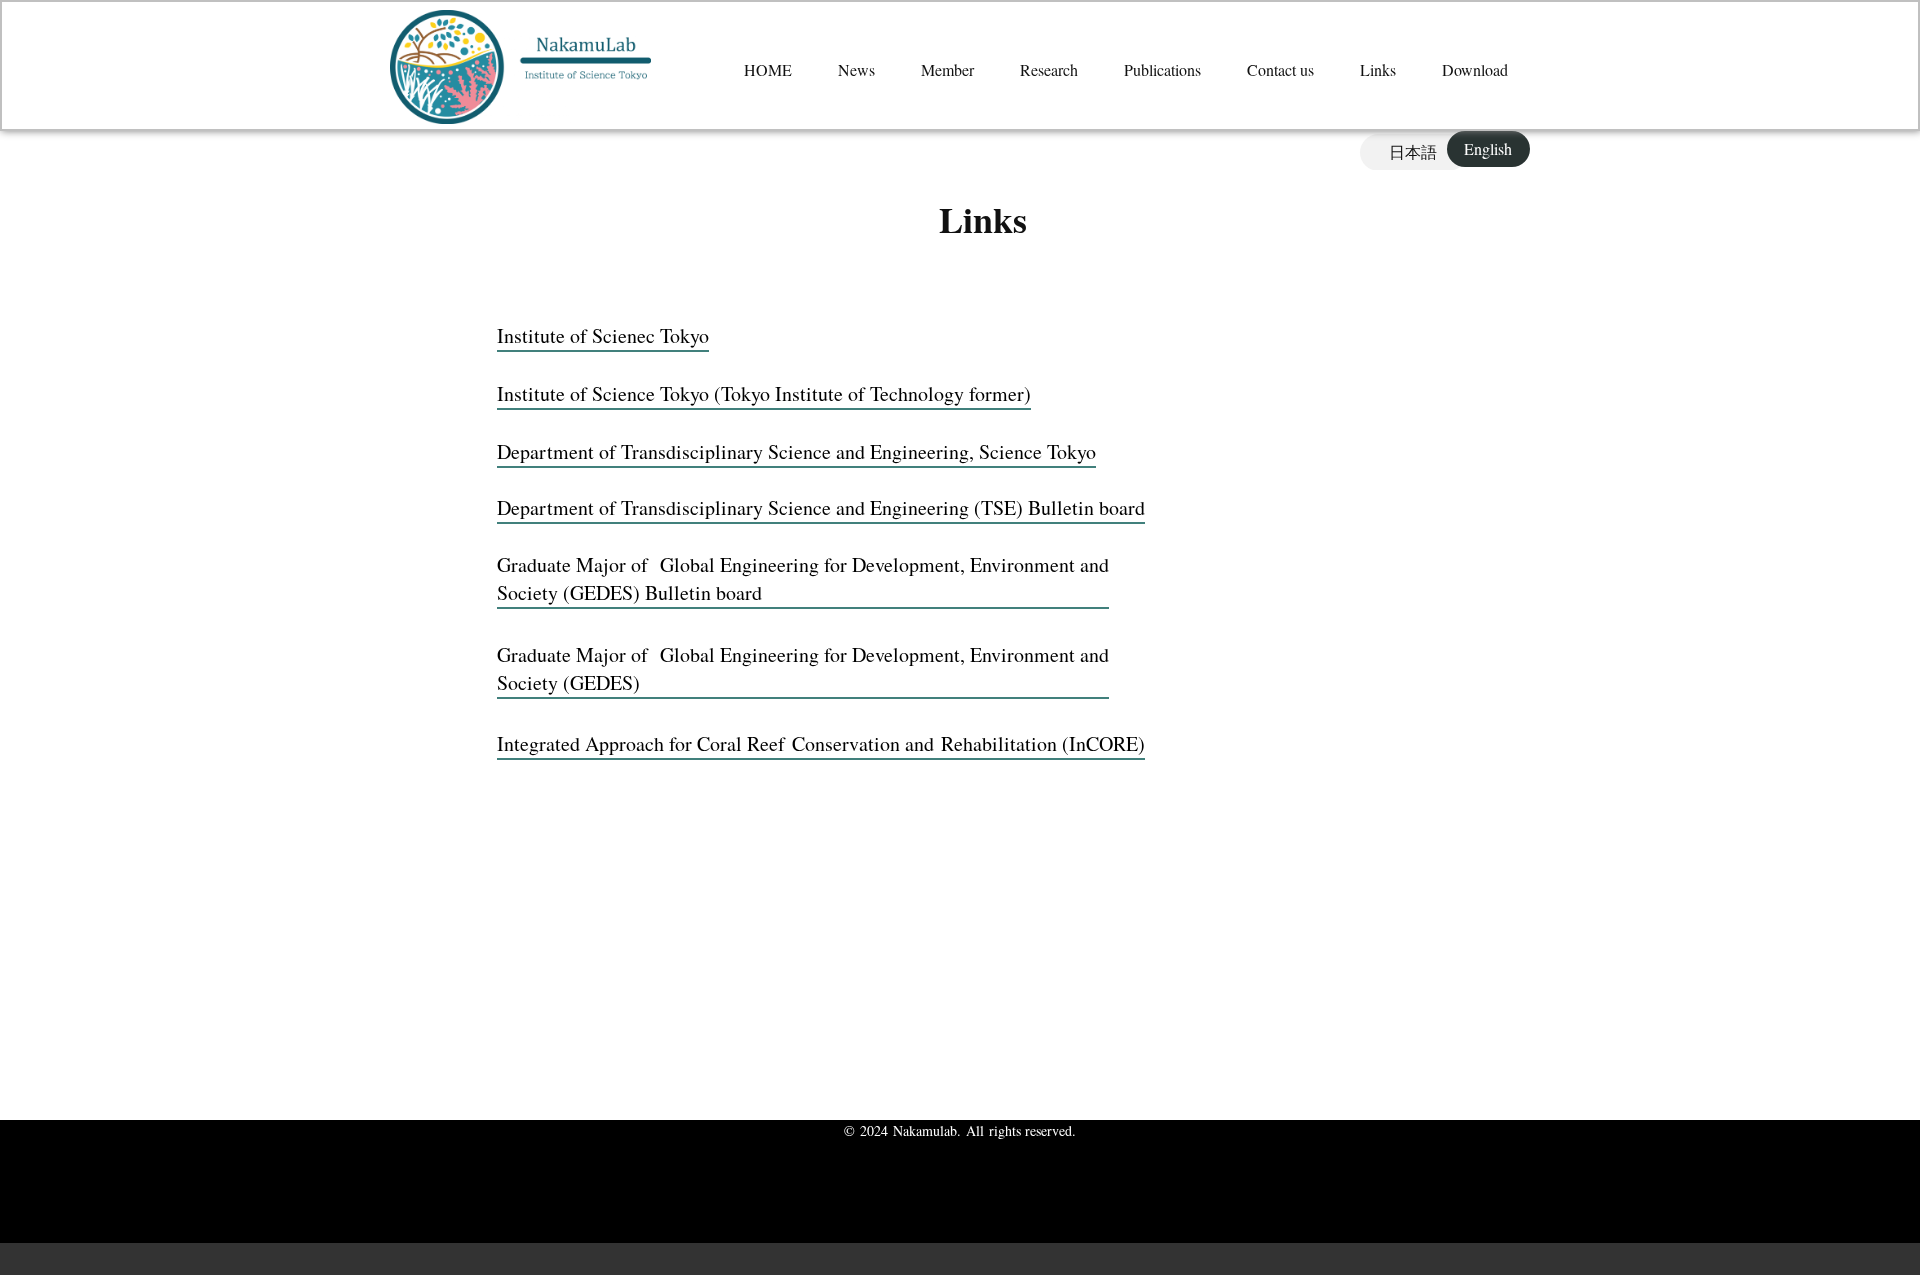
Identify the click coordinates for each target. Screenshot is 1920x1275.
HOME (768, 69)
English (1488, 148)
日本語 (1413, 151)
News (856, 69)
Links (1378, 69)
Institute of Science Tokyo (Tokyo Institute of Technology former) (764, 393)
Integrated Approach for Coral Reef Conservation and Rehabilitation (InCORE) (821, 743)
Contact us (1280, 69)
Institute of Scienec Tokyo (603, 335)
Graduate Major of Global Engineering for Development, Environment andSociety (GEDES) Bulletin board (803, 578)
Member (947, 69)
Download (1475, 69)
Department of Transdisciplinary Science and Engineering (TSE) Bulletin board (821, 507)
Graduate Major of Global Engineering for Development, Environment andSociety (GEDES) (803, 668)
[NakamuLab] (520, 67)
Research (1049, 69)
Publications (1162, 69)
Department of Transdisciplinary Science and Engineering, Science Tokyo (796, 451)
